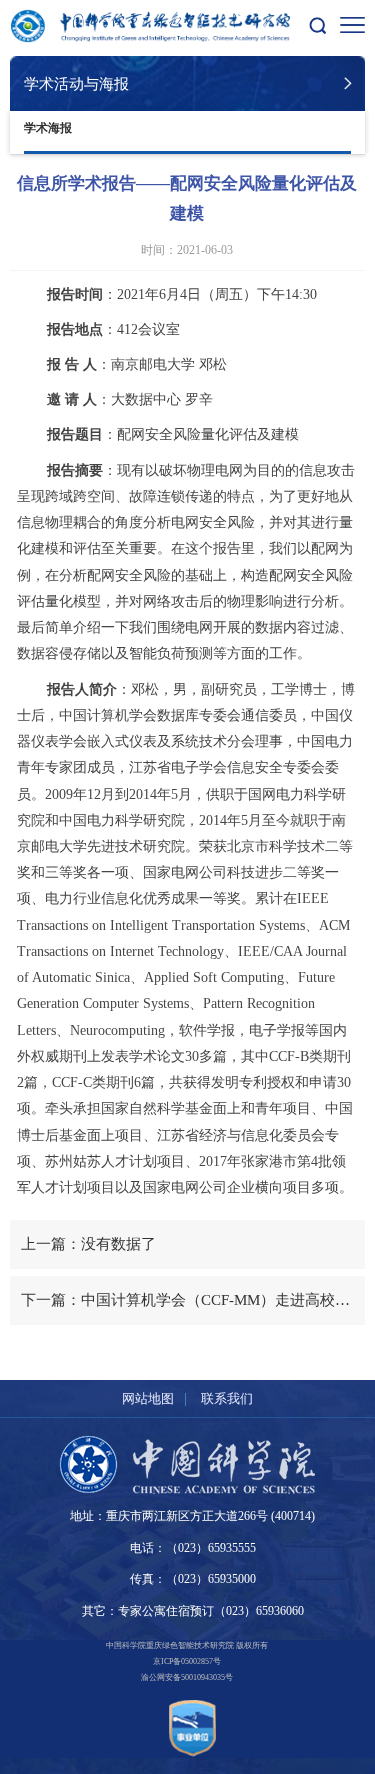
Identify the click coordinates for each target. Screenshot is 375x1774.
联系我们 (227, 1398)
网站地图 (148, 1398)
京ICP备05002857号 (187, 1661)
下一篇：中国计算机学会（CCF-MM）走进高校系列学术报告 (192, 1299)
